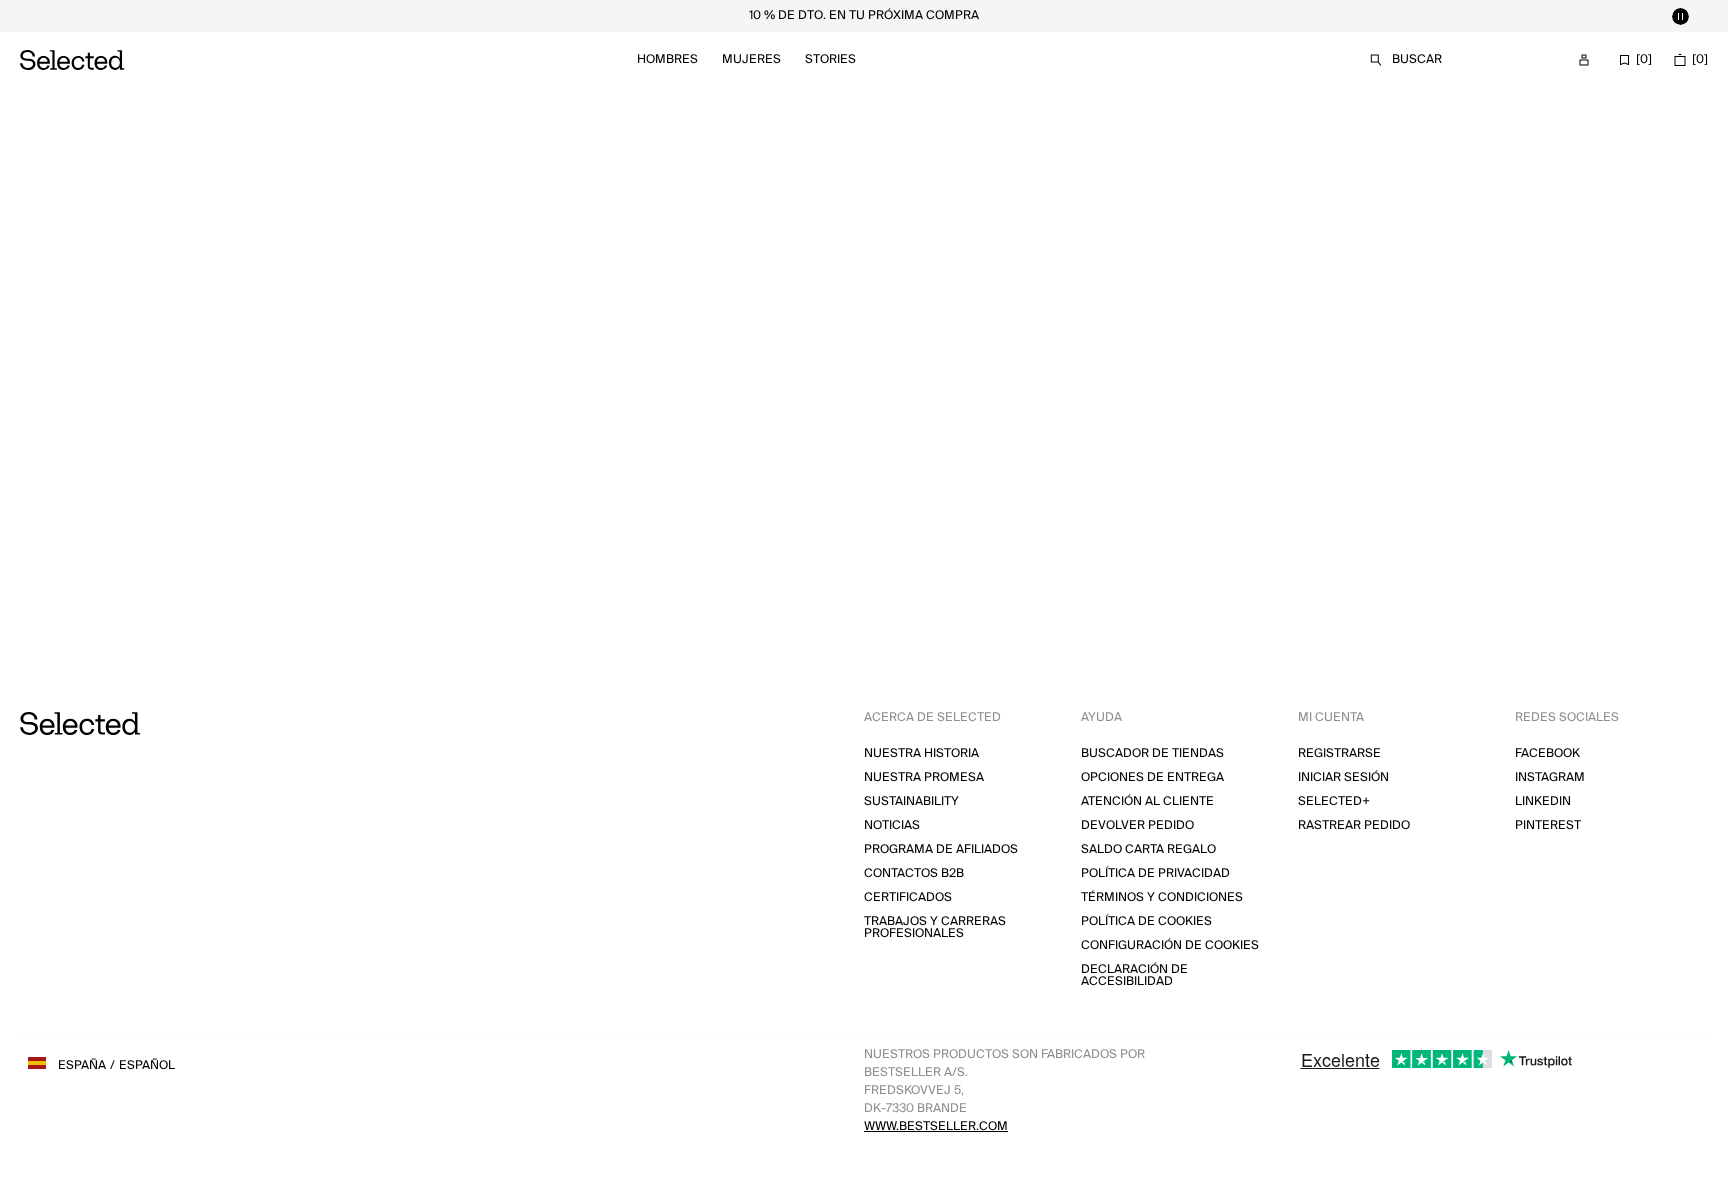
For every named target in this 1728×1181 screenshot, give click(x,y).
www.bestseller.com (936, 1126)
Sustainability (911, 801)
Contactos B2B (914, 873)
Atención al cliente (1147, 801)
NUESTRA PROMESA (924, 777)
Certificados (908, 897)
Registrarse (1339, 753)
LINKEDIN (1543, 801)
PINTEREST (1548, 825)
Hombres (667, 59)
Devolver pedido (1137, 825)
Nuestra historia (921, 753)
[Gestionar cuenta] (1584, 60)
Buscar (1417, 59)
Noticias (892, 825)
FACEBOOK (1547, 753)
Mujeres (751, 59)
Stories (830, 59)
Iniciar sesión (1343, 777)
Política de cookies (1146, 921)
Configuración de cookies (1170, 945)
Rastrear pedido (1354, 825)
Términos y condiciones (1162, 897)
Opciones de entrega (1152, 777)
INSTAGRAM (1550, 777)
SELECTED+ (1334, 801)
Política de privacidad (1155, 873)
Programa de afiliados (941, 849)
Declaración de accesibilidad (1134, 975)
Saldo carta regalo (1148, 849)
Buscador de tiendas (1152, 753)
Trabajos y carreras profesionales (935, 927)
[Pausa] (1680, 16)
